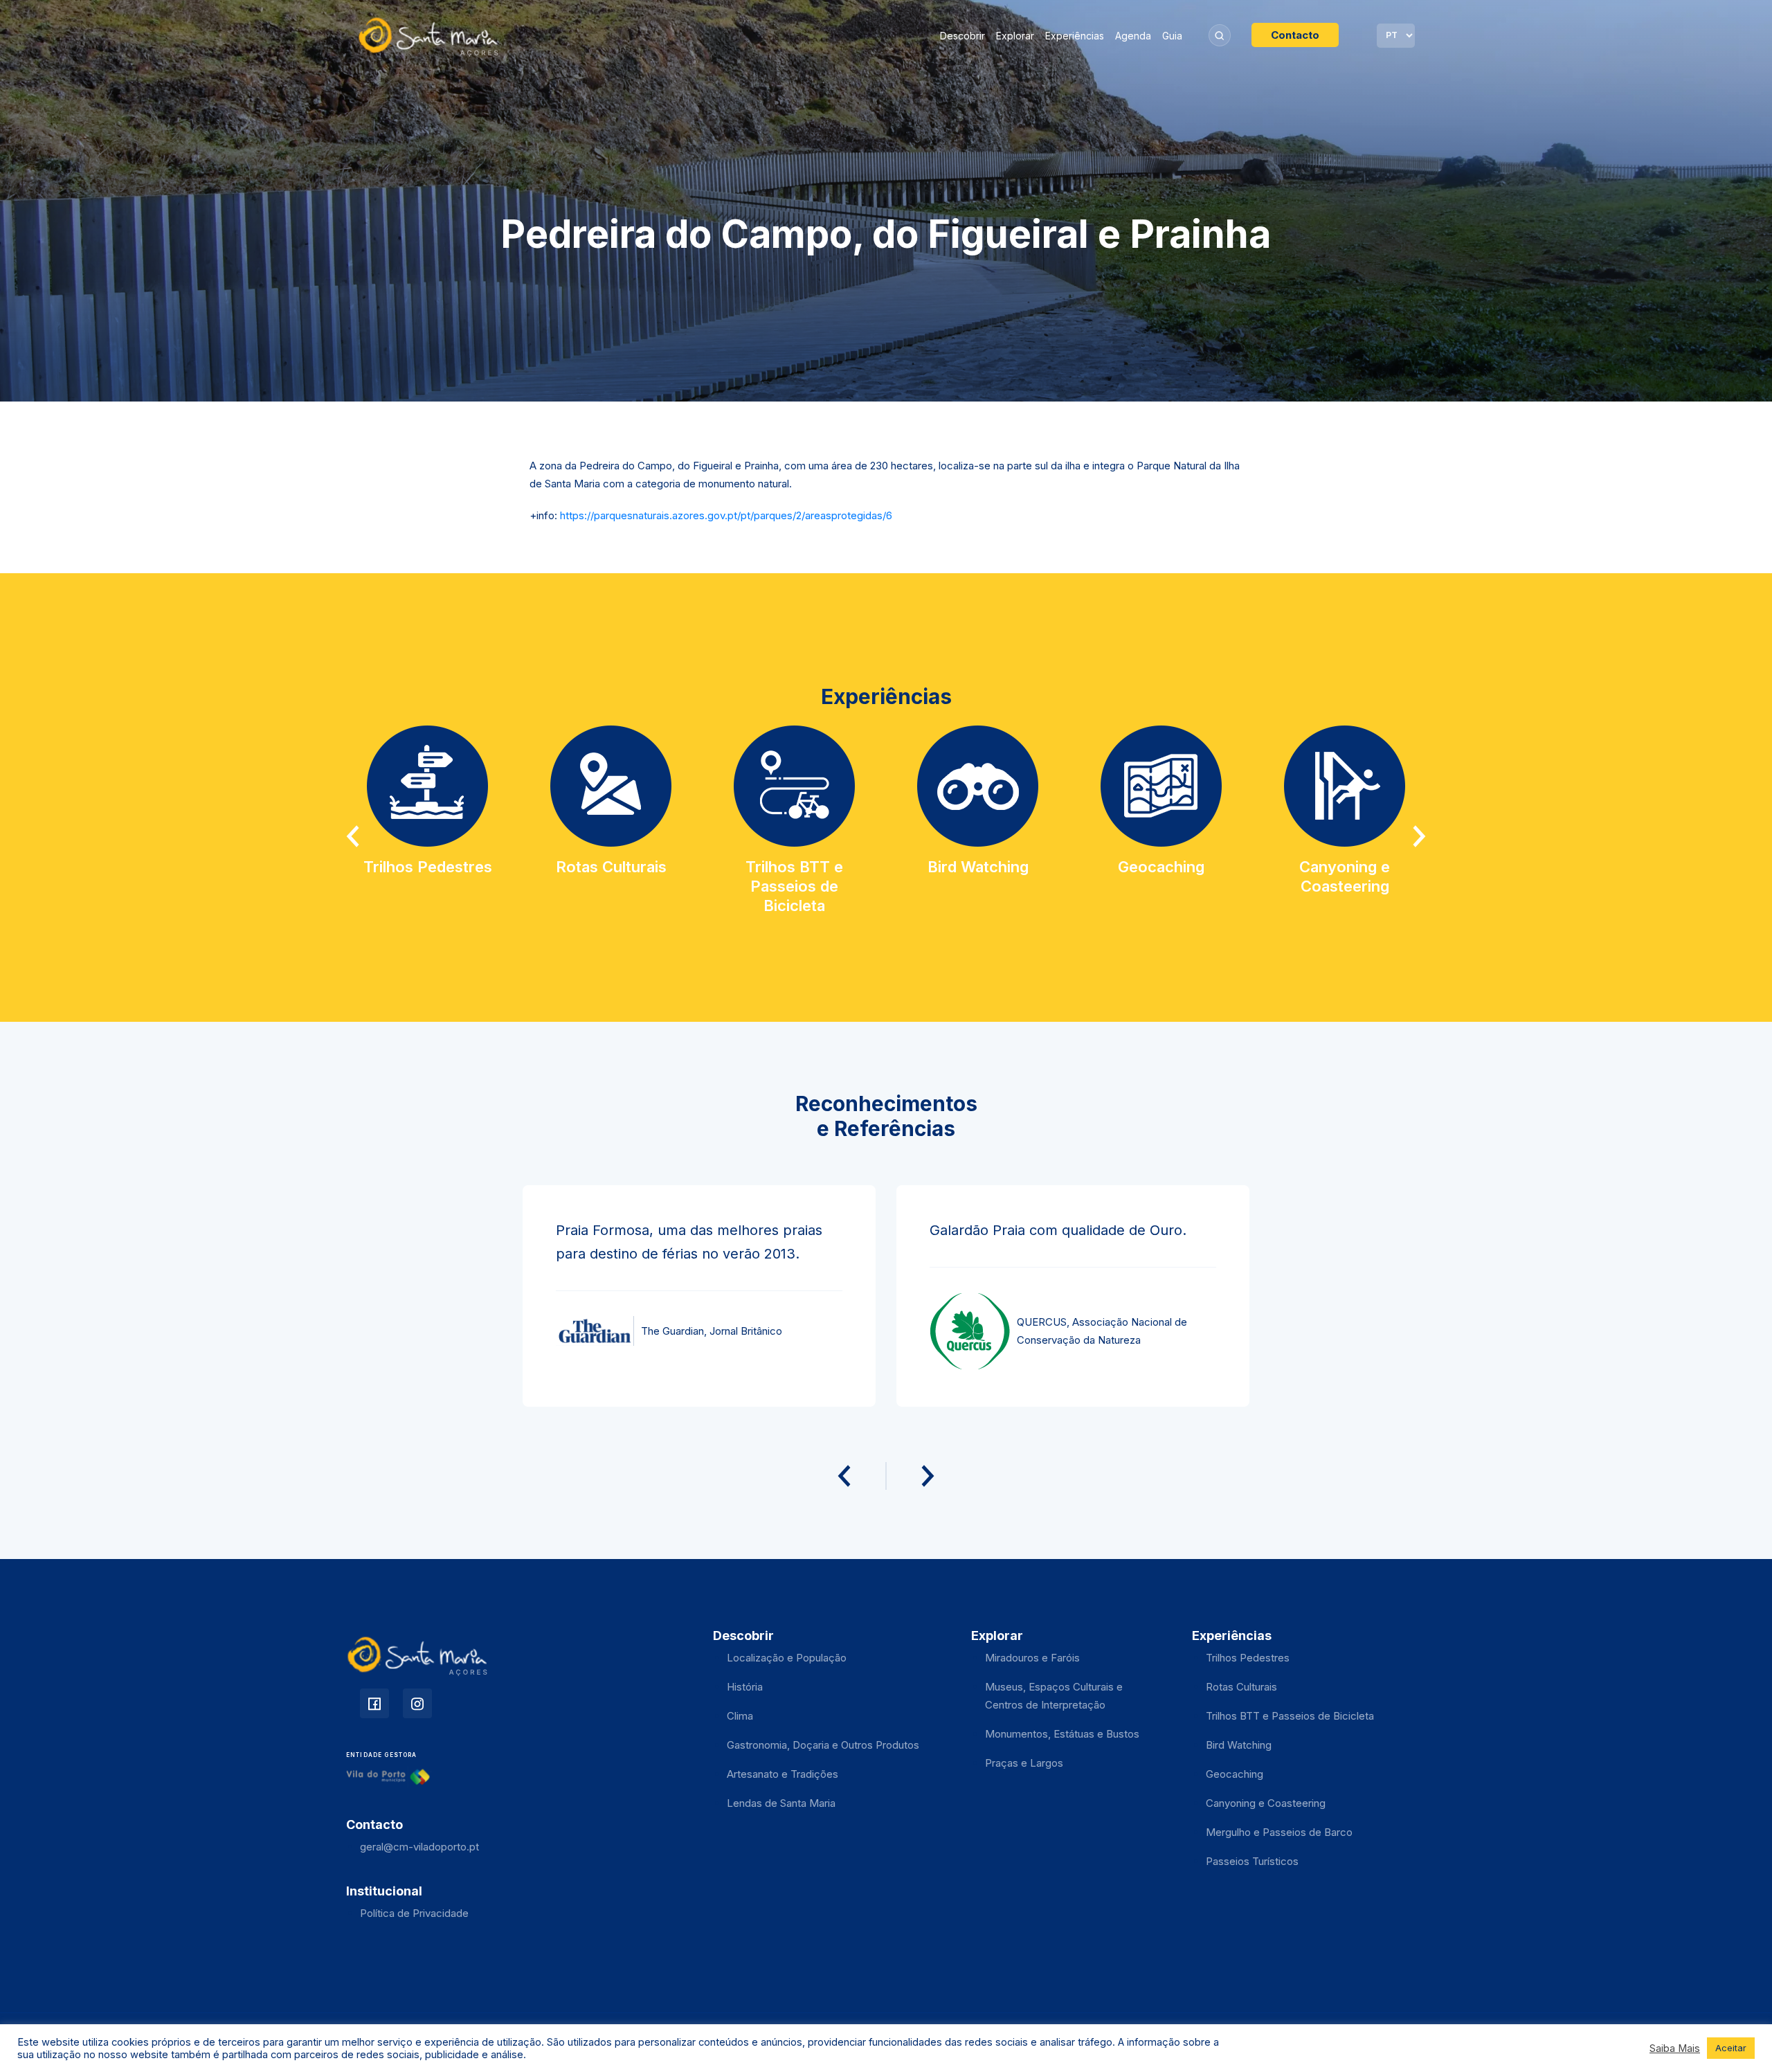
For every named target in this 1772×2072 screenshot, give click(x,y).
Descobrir (962, 36)
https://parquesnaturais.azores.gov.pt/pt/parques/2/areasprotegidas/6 (726, 515)
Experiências (1075, 36)
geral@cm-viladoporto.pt (419, 1847)
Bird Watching (1239, 1745)
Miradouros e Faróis (1032, 1658)
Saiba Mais (1675, 2048)
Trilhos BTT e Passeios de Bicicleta (1290, 1716)
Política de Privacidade (414, 1913)
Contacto (1295, 35)
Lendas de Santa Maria (781, 1803)
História (745, 1687)
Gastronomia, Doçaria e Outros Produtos (823, 1745)
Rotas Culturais (1241, 1687)
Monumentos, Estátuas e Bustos (1062, 1734)
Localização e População (787, 1658)
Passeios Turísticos (1252, 1861)
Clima (740, 1716)
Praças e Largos (1024, 1763)
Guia (1172, 36)
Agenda (1133, 36)
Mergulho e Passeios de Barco (1279, 1832)
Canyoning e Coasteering (1266, 1803)
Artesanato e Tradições (783, 1774)
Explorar (1015, 36)
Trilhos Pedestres (1248, 1658)
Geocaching (1235, 1774)
